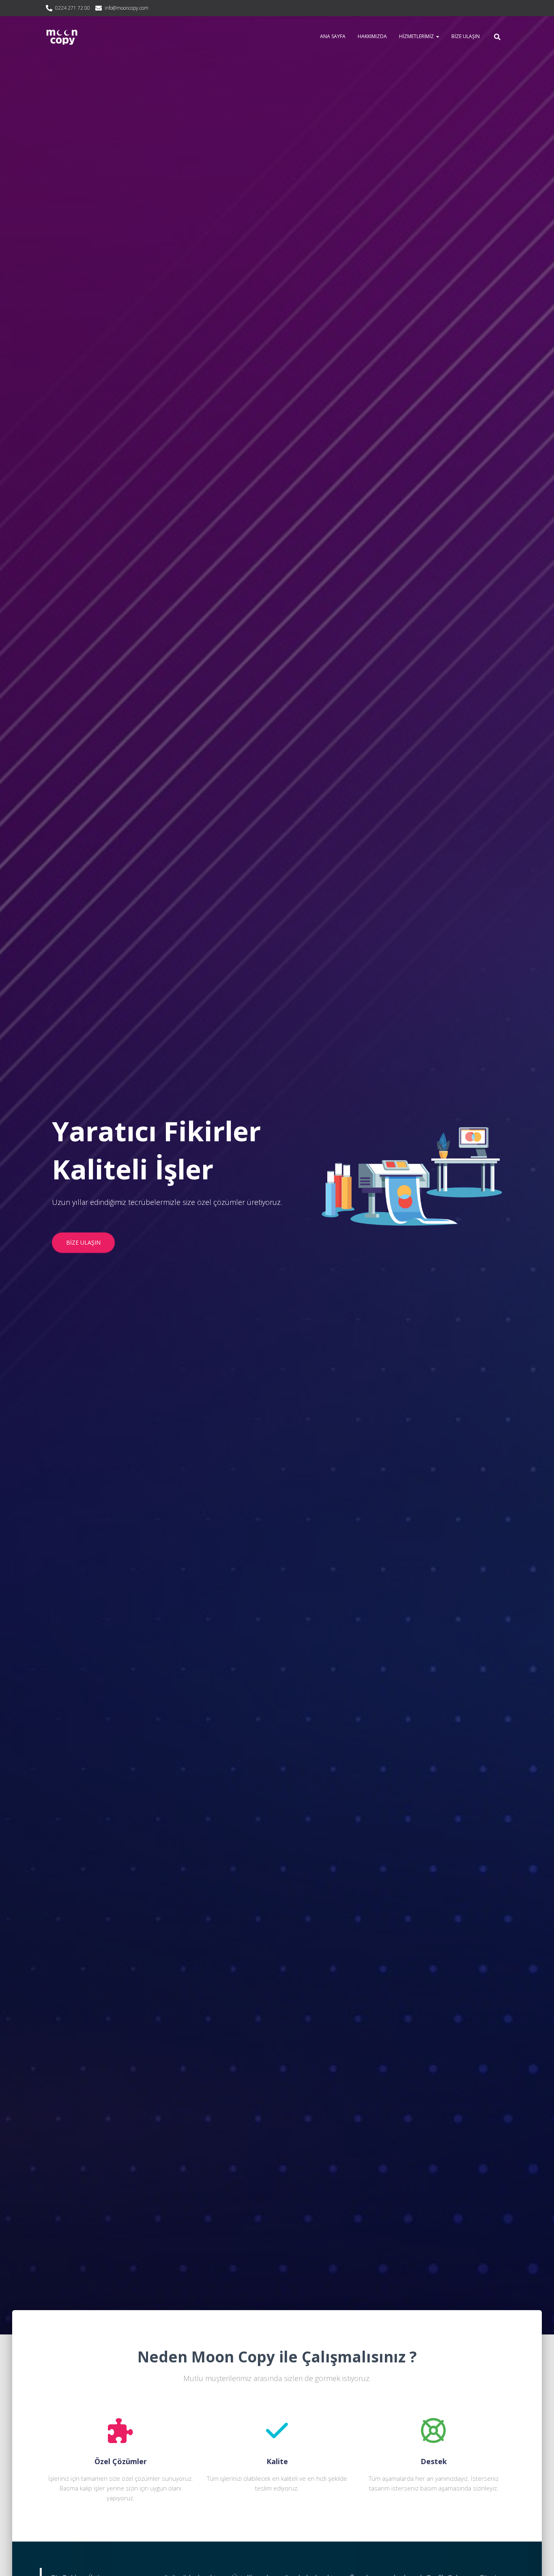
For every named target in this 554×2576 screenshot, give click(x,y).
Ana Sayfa (333, 36)
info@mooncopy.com (127, 8)
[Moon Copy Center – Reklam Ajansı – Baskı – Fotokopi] (62, 36)
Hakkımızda (372, 36)
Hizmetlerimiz (417, 36)
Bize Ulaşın (466, 36)
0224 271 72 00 (73, 8)
